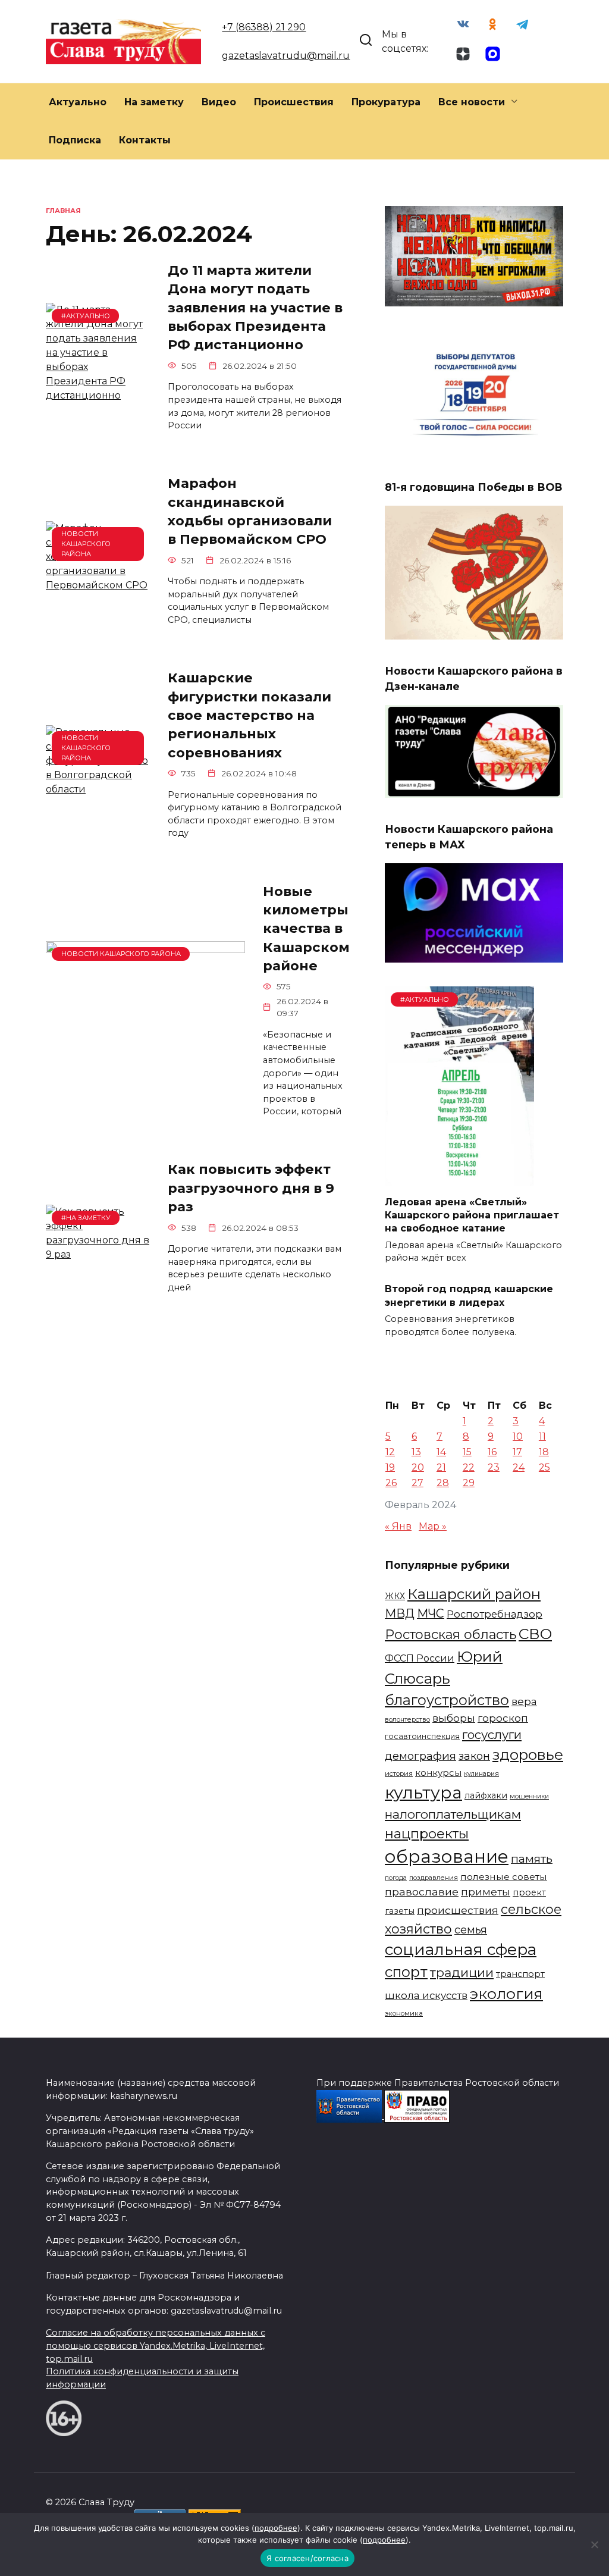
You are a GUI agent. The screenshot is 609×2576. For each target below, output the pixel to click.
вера (524, 1701)
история (399, 1773)
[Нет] (594, 2544)
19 (390, 1467)
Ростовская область (451, 1634)
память (532, 1859)
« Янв (398, 1526)
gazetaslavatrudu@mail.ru (286, 56)
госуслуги (492, 1734)
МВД (400, 1613)
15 (467, 1452)
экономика (404, 2013)
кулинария (481, 1774)
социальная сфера (461, 1950)
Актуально (78, 102)
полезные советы (504, 1877)
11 (542, 1436)
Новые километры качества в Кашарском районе (306, 928)
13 (416, 1452)
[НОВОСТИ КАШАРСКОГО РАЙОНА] (98, 585)
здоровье (528, 1754)
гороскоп (503, 1718)
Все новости (472, 102)
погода (396, 1878)
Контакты (145, 140)
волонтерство (407, 1719)
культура (423, 1792)
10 (518, 1436)
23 (494, 1467)
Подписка (75, 140)
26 (391, 1483)
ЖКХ (395, 1596)
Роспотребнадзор (495, 1614)
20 (418, 1467)
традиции (462, 1972)
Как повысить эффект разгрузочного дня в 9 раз (251, 1188)
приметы (486, 1892)
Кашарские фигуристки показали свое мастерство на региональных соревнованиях (249, 715)
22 (469, 1467)
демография (420, 1756)
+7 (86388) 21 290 (264, 27)
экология (506, 1994)
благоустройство (447, 1700)
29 (469, 1483)
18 (544, 1452)
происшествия (458, 1910)
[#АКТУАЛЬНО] (98, 395)
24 (519, 1467)
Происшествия (294, 102)
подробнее (276, 2528)
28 (443, 1483)
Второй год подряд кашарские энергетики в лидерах (469, 1295)
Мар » (433, 1526)
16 (492, 1452)
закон (474, 1756)
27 (417, 1483)
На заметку (154, 102)
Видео (219, 102)
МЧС (431, 1613)
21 (441, 1467)
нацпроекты (427, 1834)
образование (447, 1856)
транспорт (520, 1974)
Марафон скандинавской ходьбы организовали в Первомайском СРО (250, 512)
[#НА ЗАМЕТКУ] (98, 1254)
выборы (454, 1718)
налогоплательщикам (453, 1814)
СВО (535, 1634)
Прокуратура (386, 102)
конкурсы (438, 1773)
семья (471, 1930)
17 (517, 1452)
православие (422, 1892)
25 (544, 1467)
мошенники (529, 1796)
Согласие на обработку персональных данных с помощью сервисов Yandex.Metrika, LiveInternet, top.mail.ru (156, 2345)
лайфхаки (486, 1795)
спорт (406, 1972)
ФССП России (420, 1658)
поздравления (434, 1878)
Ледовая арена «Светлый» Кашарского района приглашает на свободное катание (472, 1215)
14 (441, 1452)
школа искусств (426, 1995)
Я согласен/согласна (307, 2558)
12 (390, 1452)
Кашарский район (474, 1594)
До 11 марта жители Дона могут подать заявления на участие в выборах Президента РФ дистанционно (255, 307)
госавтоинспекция (422, 1736)
